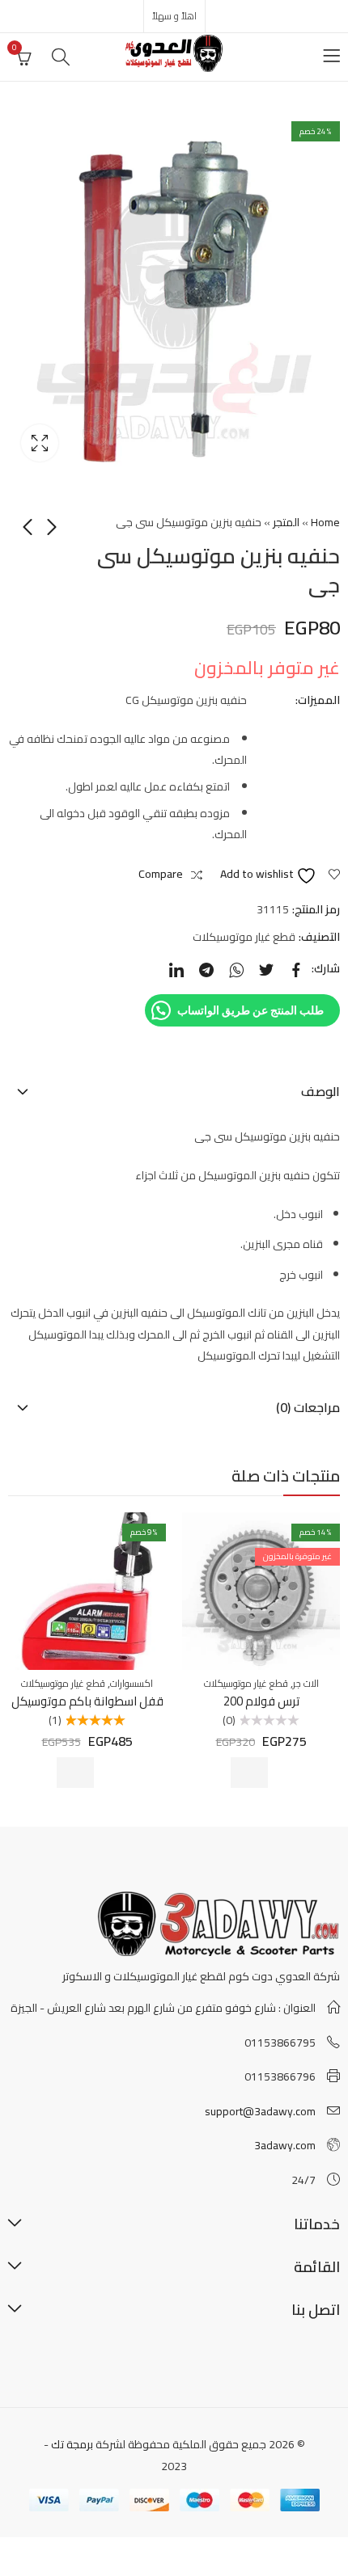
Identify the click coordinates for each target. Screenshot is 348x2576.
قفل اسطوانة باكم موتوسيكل (87, 1701)
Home (325, 522)
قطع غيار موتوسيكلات (244, 937)
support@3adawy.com (260, 2111)
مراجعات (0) (308, 1407)
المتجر (286, 522)
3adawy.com (285, 2145)
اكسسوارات (132, 1683)
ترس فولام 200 (261, 1701)
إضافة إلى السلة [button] (75, 1773)
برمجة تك (72, 2444)
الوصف (320, 1091)
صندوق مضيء (40, 443)
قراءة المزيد (249, 1773)
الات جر (306, 1683)
